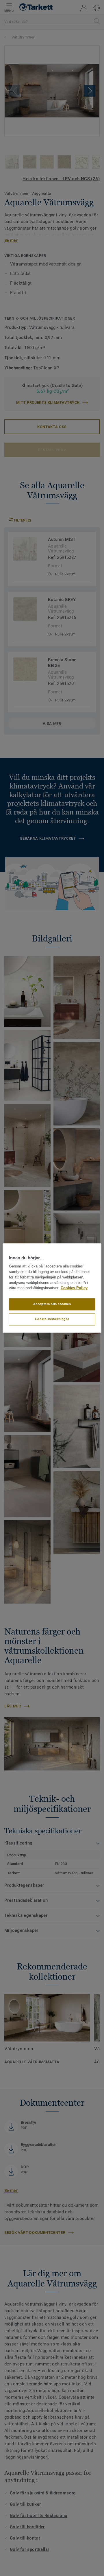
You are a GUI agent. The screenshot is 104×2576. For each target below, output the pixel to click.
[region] (52, 1288)
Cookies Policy (74, 1288)
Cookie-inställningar (52, 1319)
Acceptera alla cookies (52, 1304)
